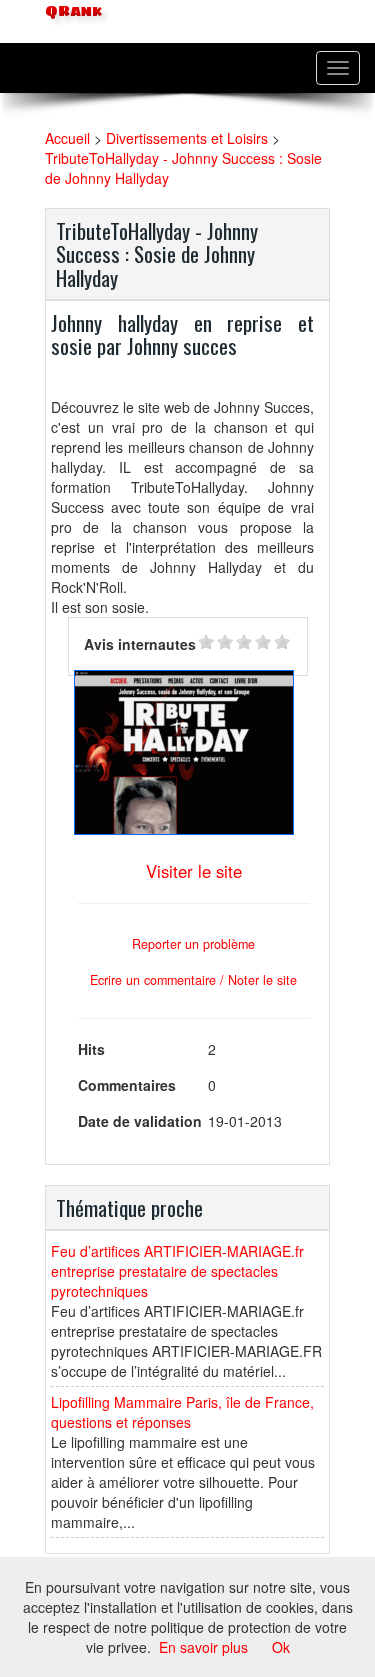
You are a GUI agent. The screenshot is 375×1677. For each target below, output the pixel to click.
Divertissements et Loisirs (187, 138)
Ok (281, 1647)
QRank (71, 11)
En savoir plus (203, 1647)
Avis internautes (140, 644)
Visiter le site (194, 871)
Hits (91, 1049)
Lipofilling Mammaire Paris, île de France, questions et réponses (182, 1412)
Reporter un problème (193, 944)
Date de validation (140, 1121)
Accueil (67, 138)
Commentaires (127, 1085)
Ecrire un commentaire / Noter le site (193, 980)
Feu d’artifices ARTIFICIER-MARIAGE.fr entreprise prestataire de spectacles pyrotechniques (177, 1271)
